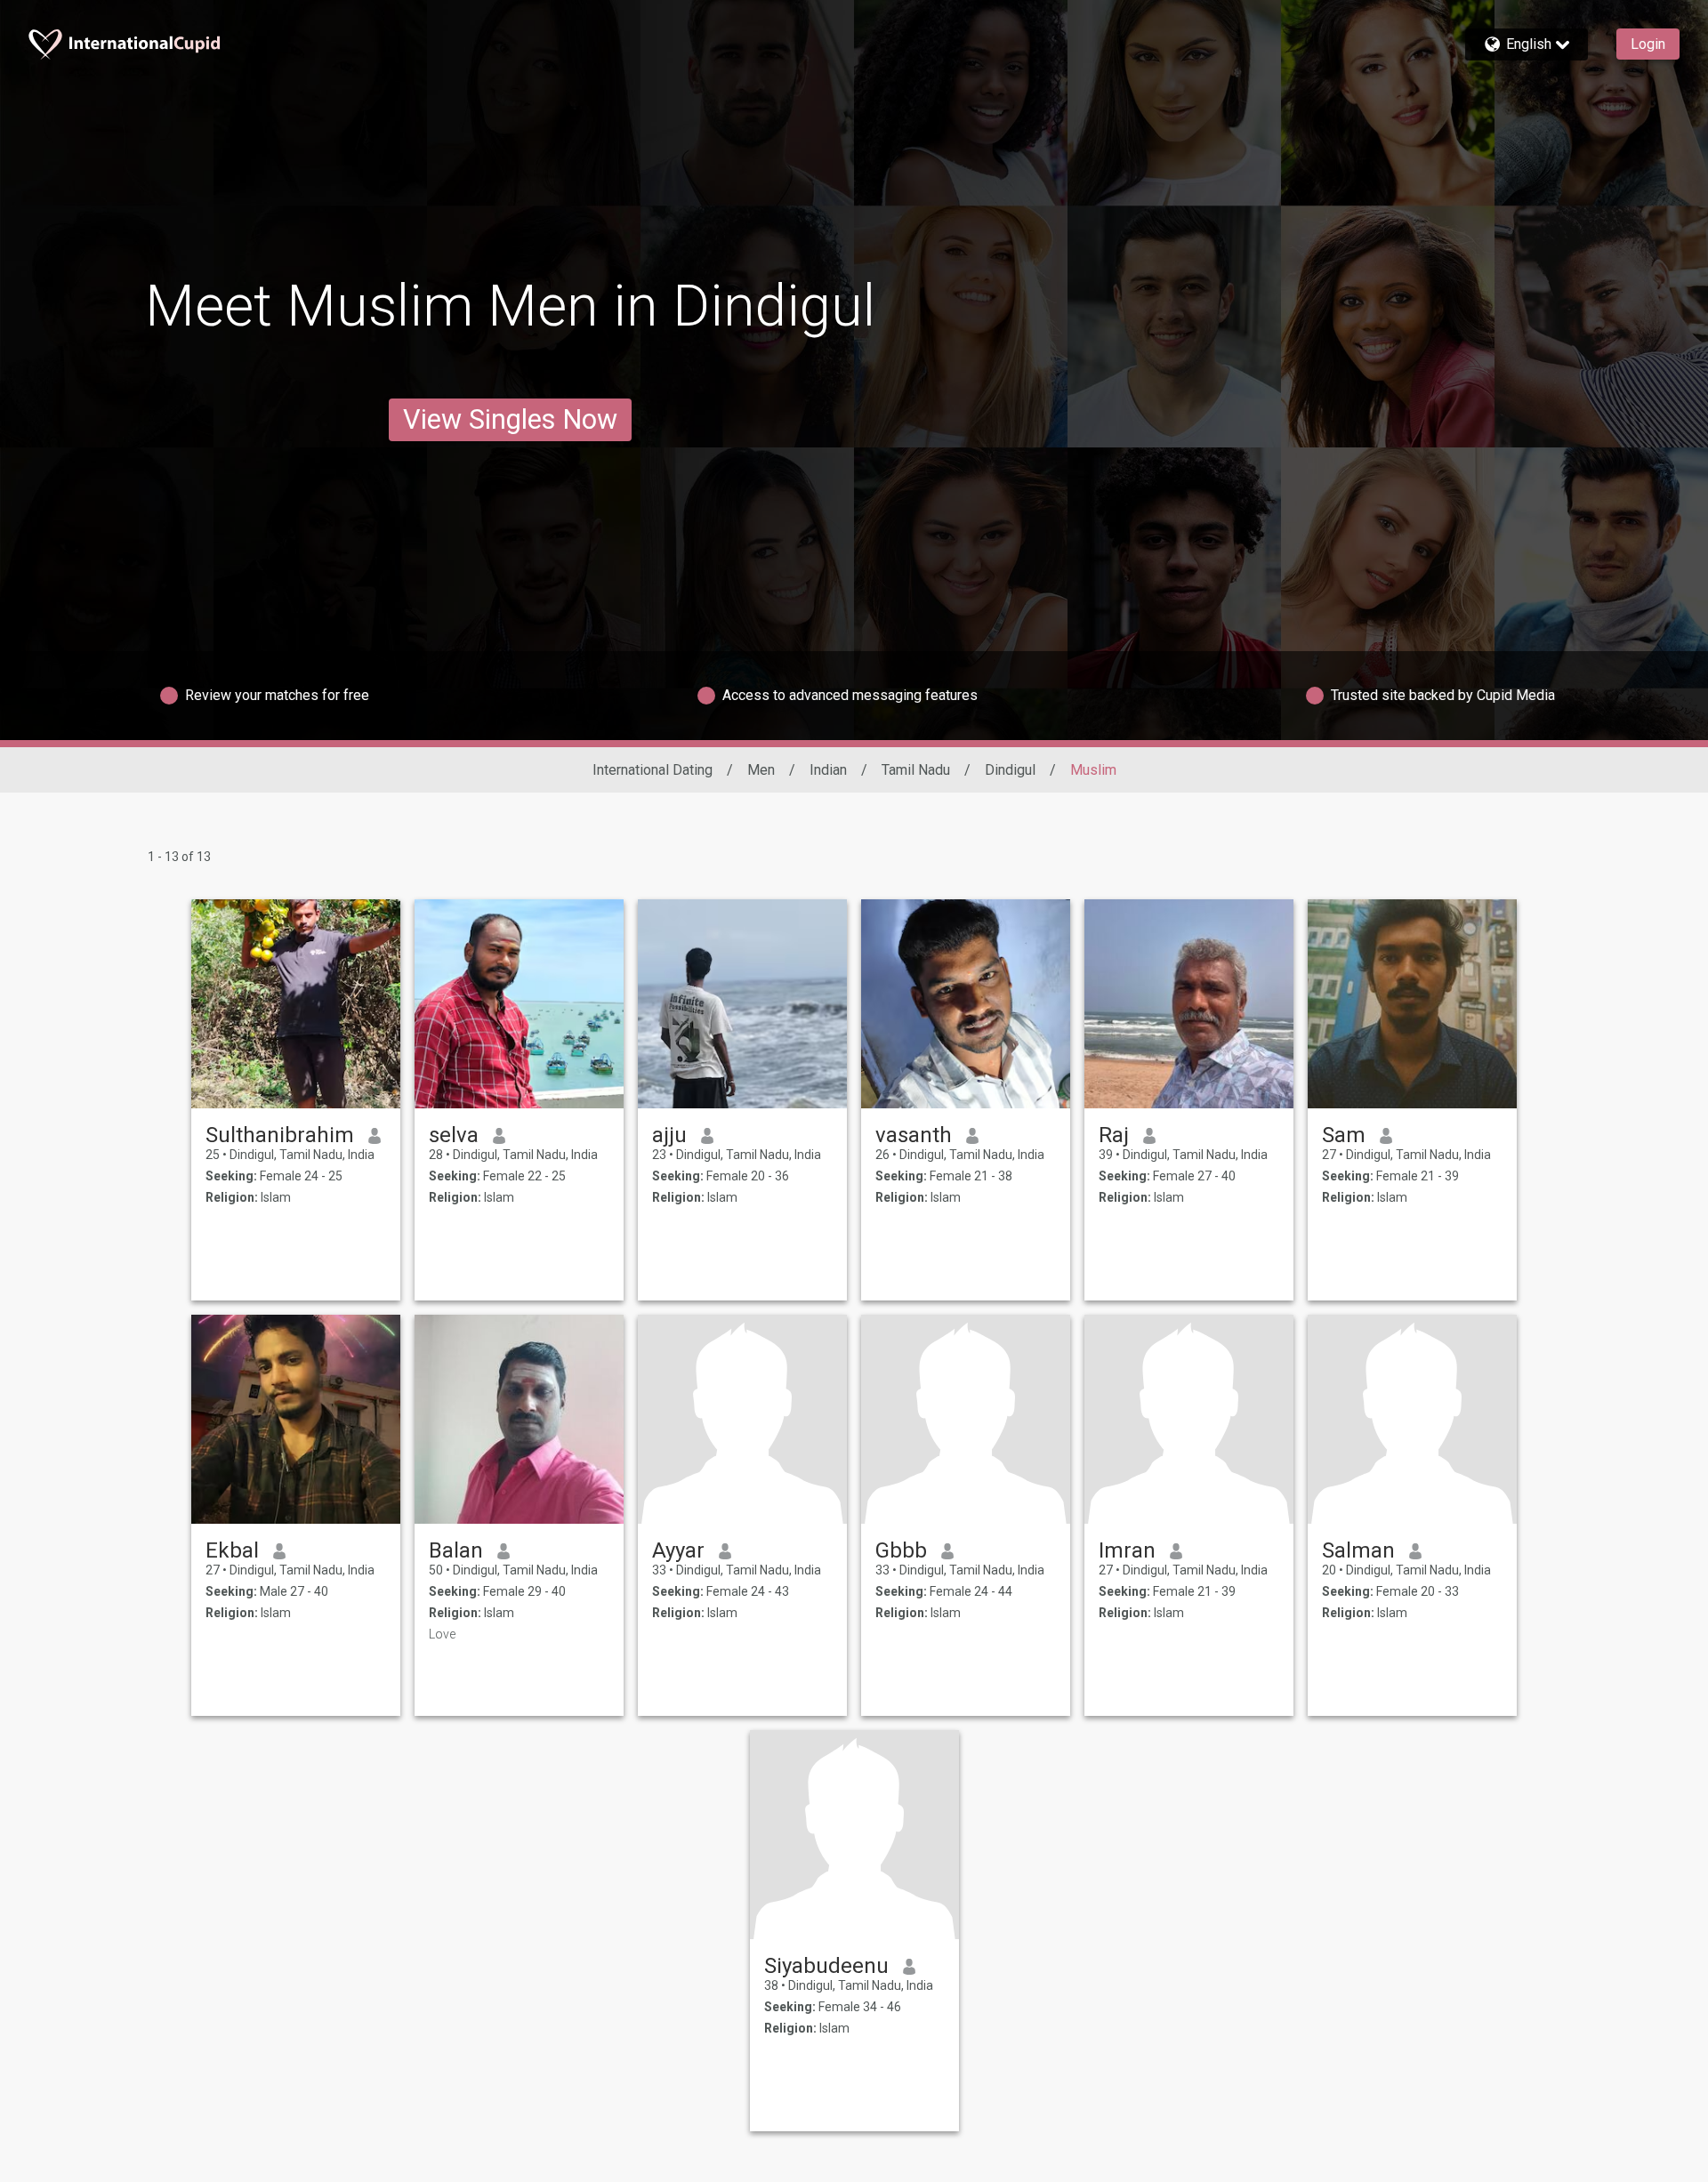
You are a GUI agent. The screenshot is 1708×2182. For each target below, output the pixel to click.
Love (442, 1634)
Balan (456, 1550)
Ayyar (678, 1550)
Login (1648, 44)
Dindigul (1010, 770)
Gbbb (901, 1550)
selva (454, 1135)
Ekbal (232, 1550)
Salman (1358, 1550)
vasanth (914, 1135)
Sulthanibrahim (280, 1135)
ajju (669, 1135)
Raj (1114, 1135)
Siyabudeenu (826, 1966)
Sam (1344, 1135)
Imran (1127, 1550)
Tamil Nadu (916, 770)
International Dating (653, 770)
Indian (828, 770)
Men (761, 770)
